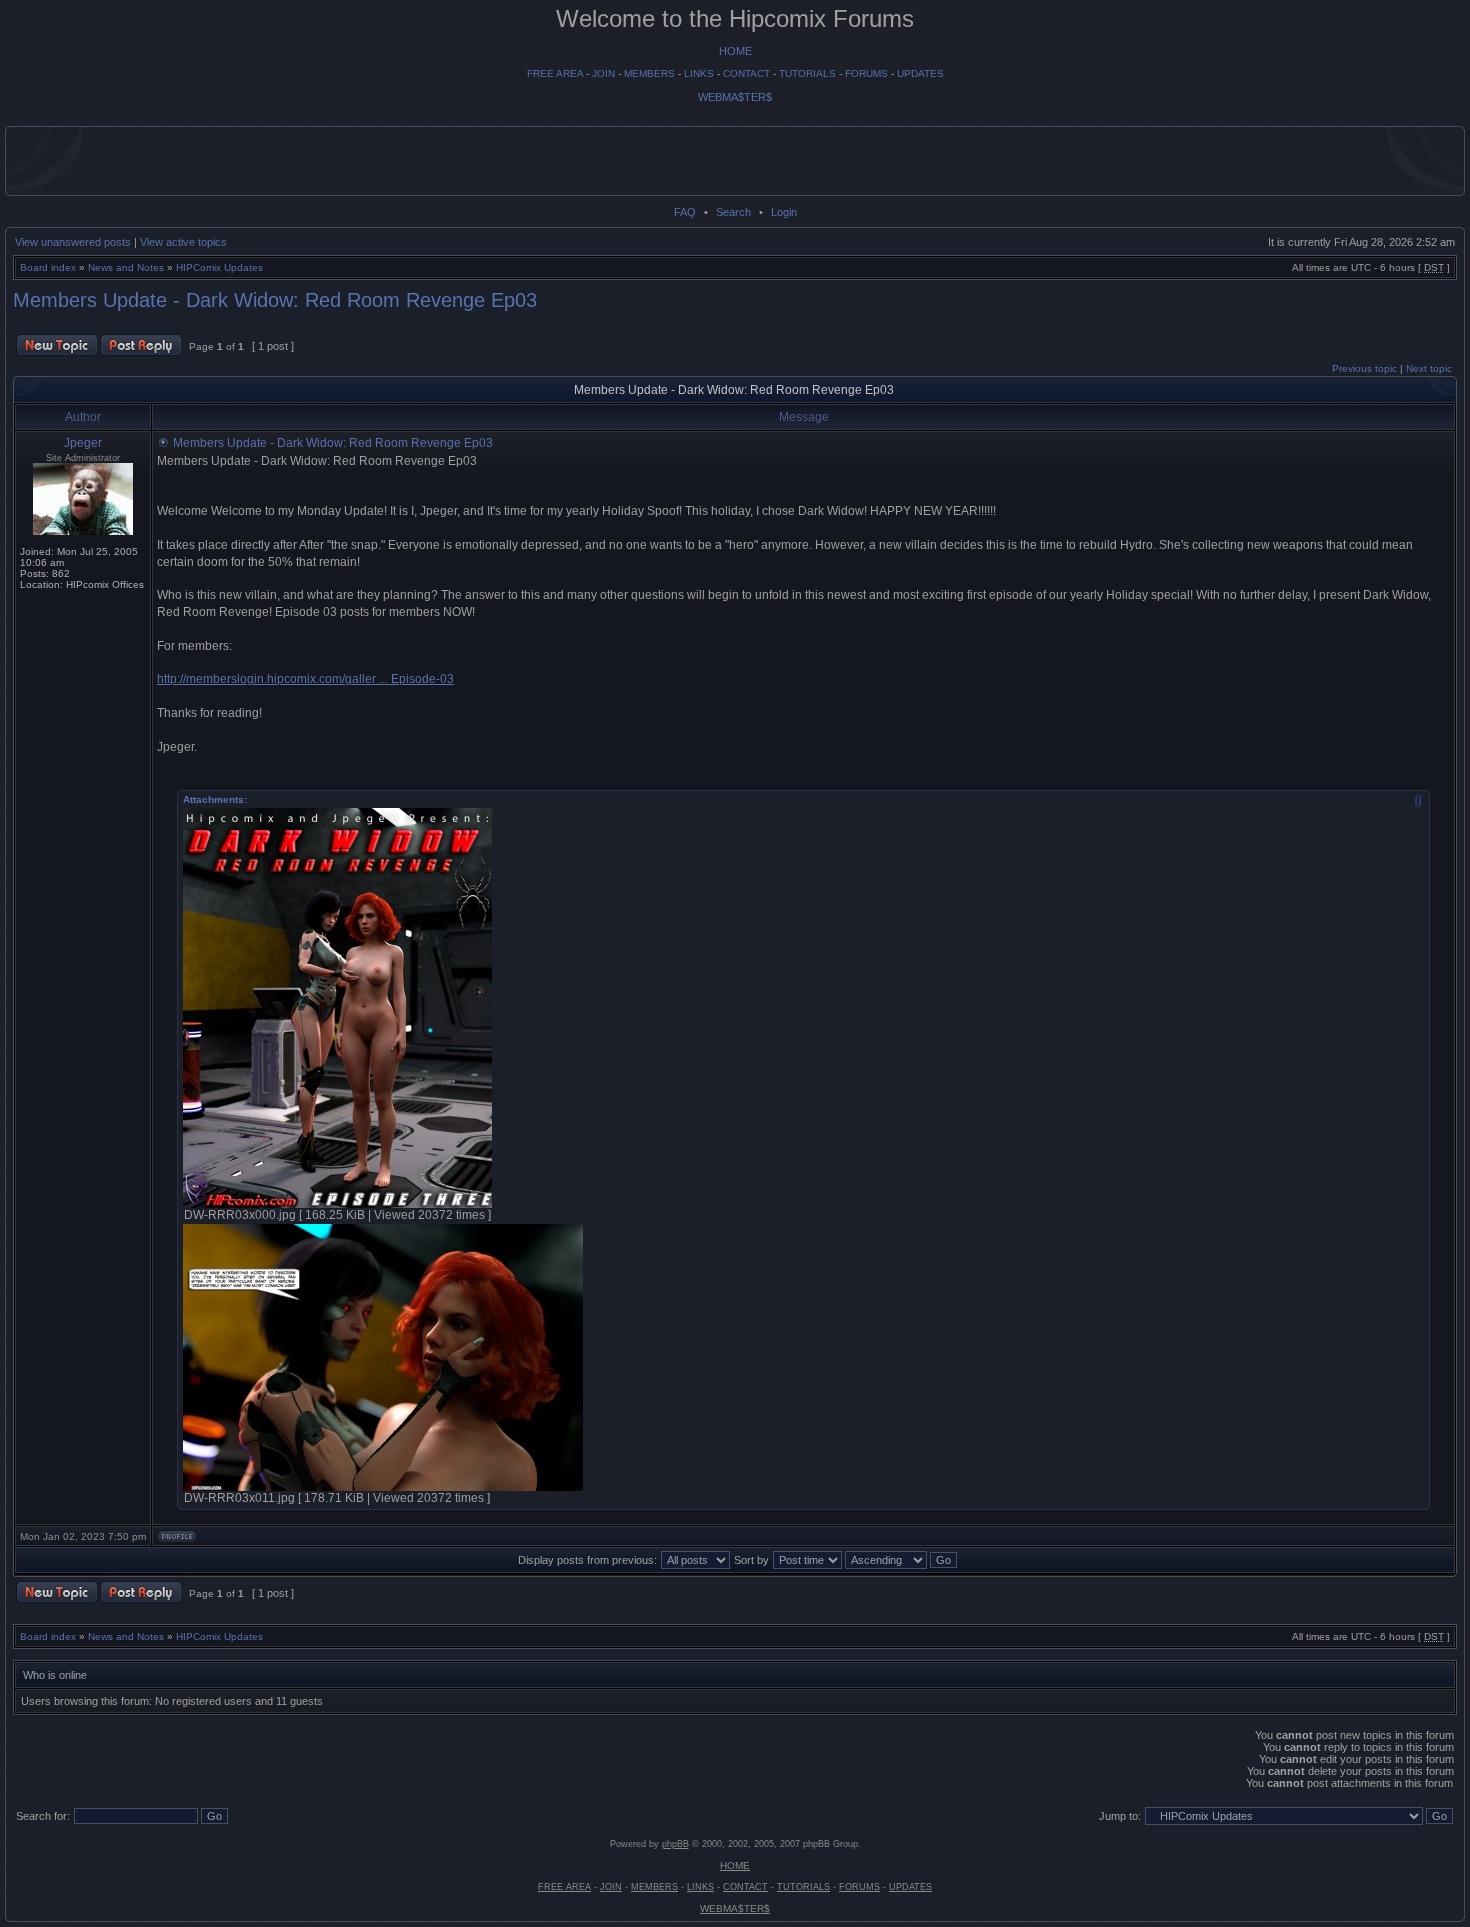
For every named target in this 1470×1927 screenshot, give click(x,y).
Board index (48, 267)
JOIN (603, 73)
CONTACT (746, 73)
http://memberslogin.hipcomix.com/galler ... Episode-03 (305, 679)
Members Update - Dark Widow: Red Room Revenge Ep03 (275, 300)
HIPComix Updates (219, 267)
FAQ (685, 212)
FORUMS (866, 73)
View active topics (183, 242)
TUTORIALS (807, 73)
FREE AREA (555, 73)
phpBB (675, 1844)
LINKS (699, 73)
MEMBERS (649, 73)
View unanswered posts (73, 242)
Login (784, 212)
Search (733, 212)
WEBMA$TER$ (735, 97)
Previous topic (1364, 368)
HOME (735, 51)
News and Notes (126, 267)
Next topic (1429, 368)
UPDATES (920, 73)
